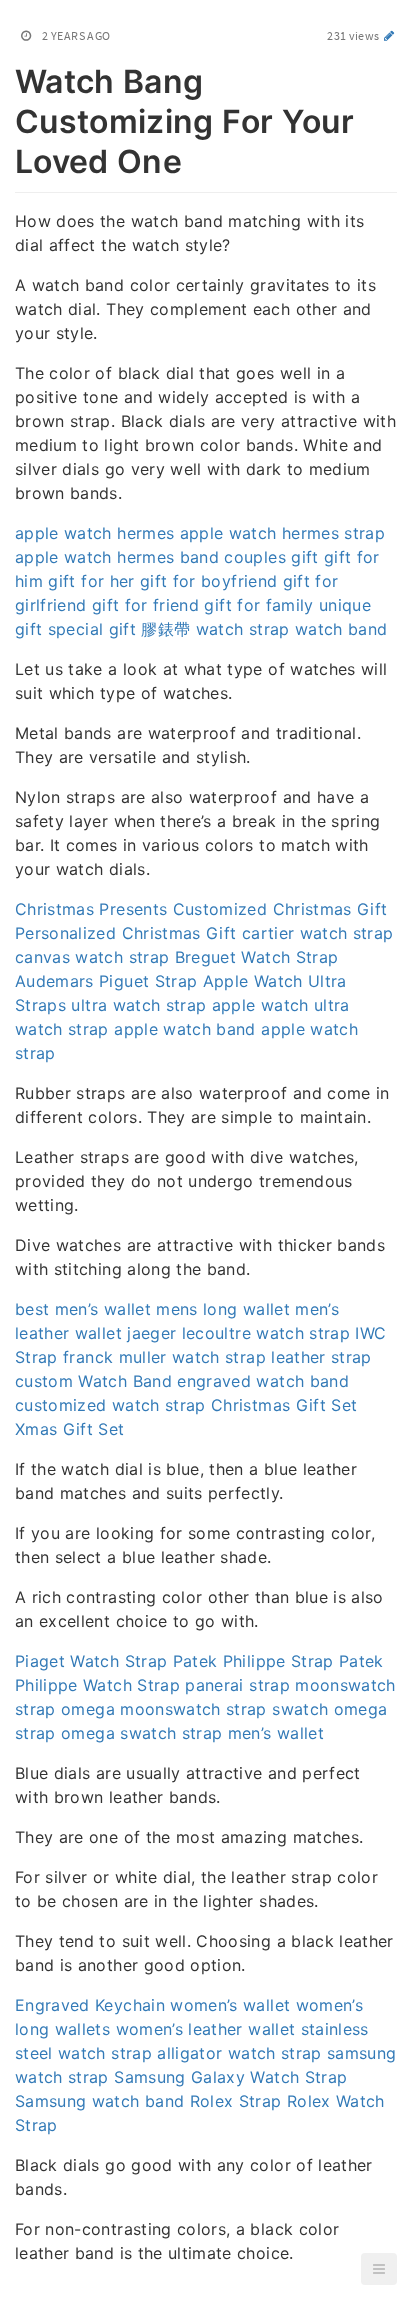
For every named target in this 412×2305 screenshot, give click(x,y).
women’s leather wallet (206, 2029)
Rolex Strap (236, 2101)
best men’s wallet (83, 1309)
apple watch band (185, 1029)
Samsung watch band (99, 2101)
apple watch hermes (94, 533)
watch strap (243, 629)
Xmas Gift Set (70, 1429)
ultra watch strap (138, 1005)
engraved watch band (263, 1381)
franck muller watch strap (164, 1357)
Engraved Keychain (90, 2005)
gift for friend (145, 605)
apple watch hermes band (117, 557)
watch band (341, 629)
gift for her (91, 581)
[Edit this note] (389, 35)
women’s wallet (230, 2005)
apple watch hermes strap (282, 533)
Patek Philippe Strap (253, 1661)
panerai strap (237, 1685)
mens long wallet (223, 1309)
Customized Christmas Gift (280, 909)
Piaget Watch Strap (91, 1661)
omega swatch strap (141, 1733)
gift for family (258, 605)
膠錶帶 (165, 629)
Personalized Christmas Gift (125, 933)
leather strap (321, 1357)
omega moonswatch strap (164, 1709)
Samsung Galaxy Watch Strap (230, 2077)
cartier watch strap (318, 933)
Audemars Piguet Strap (106, 981)
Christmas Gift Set (284, 1405)
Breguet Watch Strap (257, 957)
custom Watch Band (93, 1381)
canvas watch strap (92, 957)
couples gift (271, 557)
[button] (379, 2269)
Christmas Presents (91, 909)
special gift (92, 629)
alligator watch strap (239, 2053)
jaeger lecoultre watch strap (238, 1333)
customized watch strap (110, 1405)
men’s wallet (276, 1733)
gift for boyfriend (208, 581)
